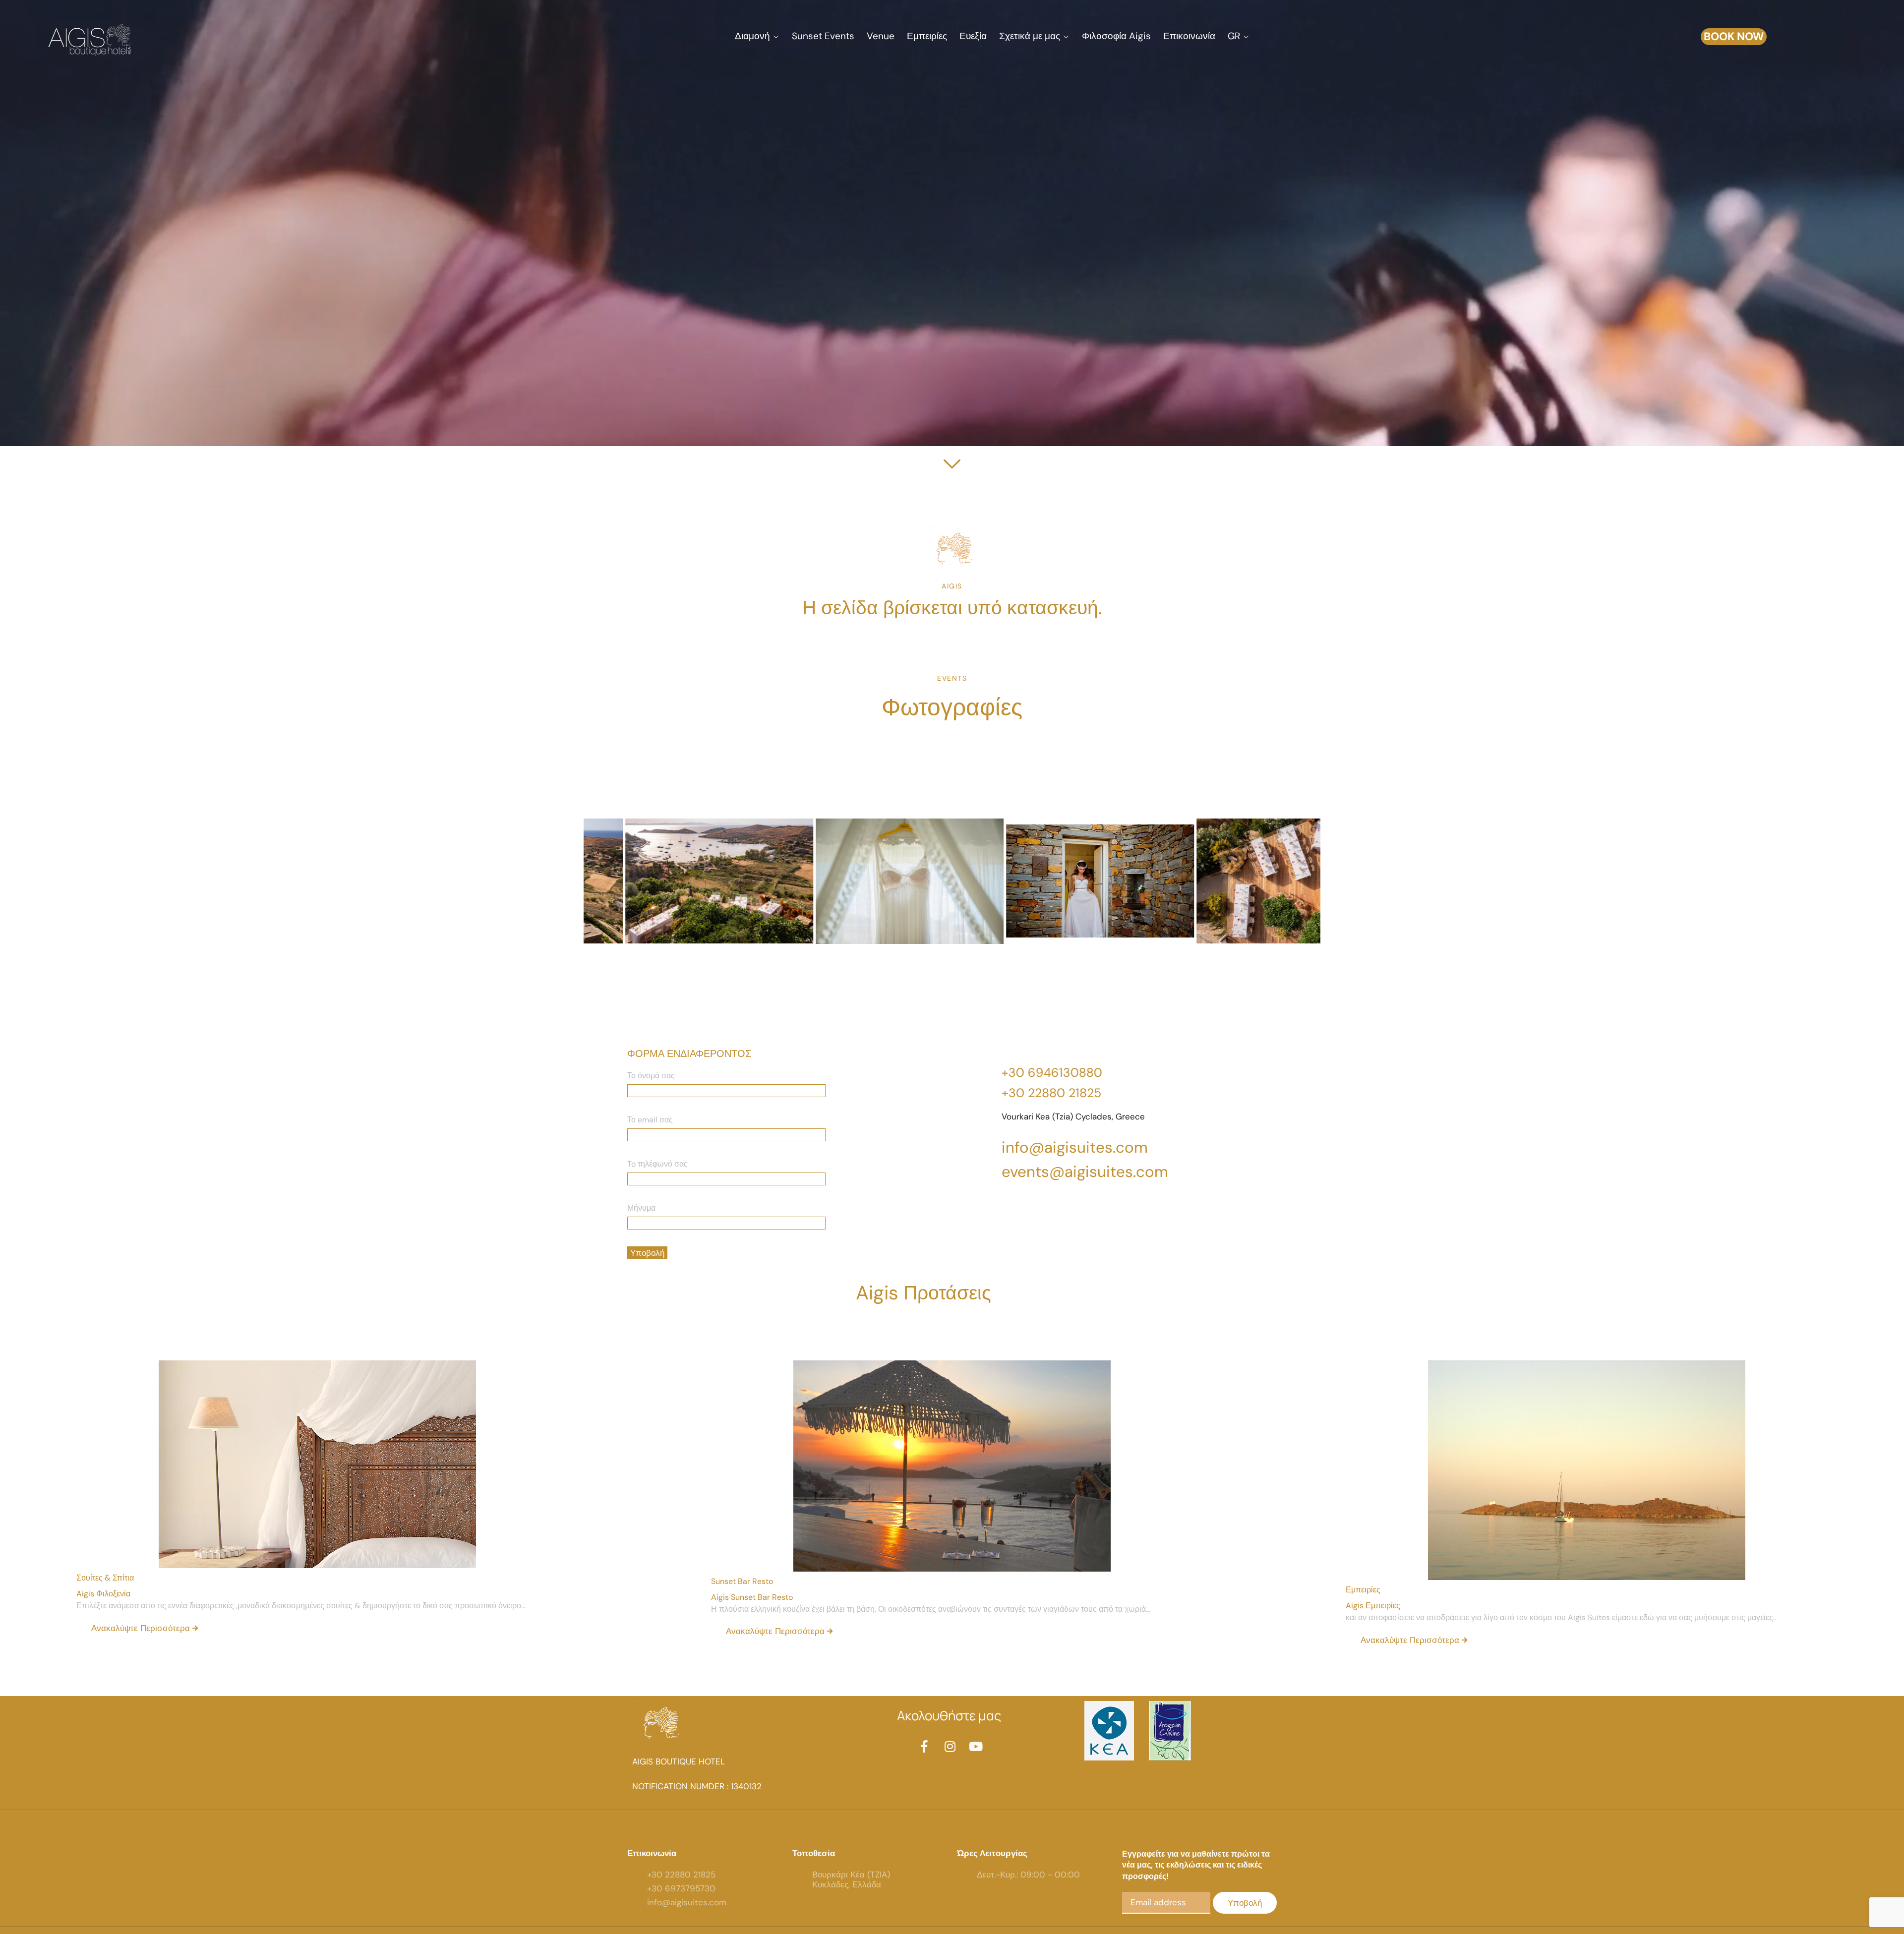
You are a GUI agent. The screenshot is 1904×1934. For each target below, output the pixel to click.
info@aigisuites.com (1075, 1147)
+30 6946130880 (1052, 1073)
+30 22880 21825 (1051, 1093)
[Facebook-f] (924, 1746)
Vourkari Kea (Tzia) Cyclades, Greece (1073, 1116)
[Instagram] (950, 1746)
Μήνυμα (641, 1208)
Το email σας (650, 1120)
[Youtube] (976, 1746)
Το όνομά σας (651, 1076)
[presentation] (605, 900)
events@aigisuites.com (1085, 1172)
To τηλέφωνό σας (657, 1164)
